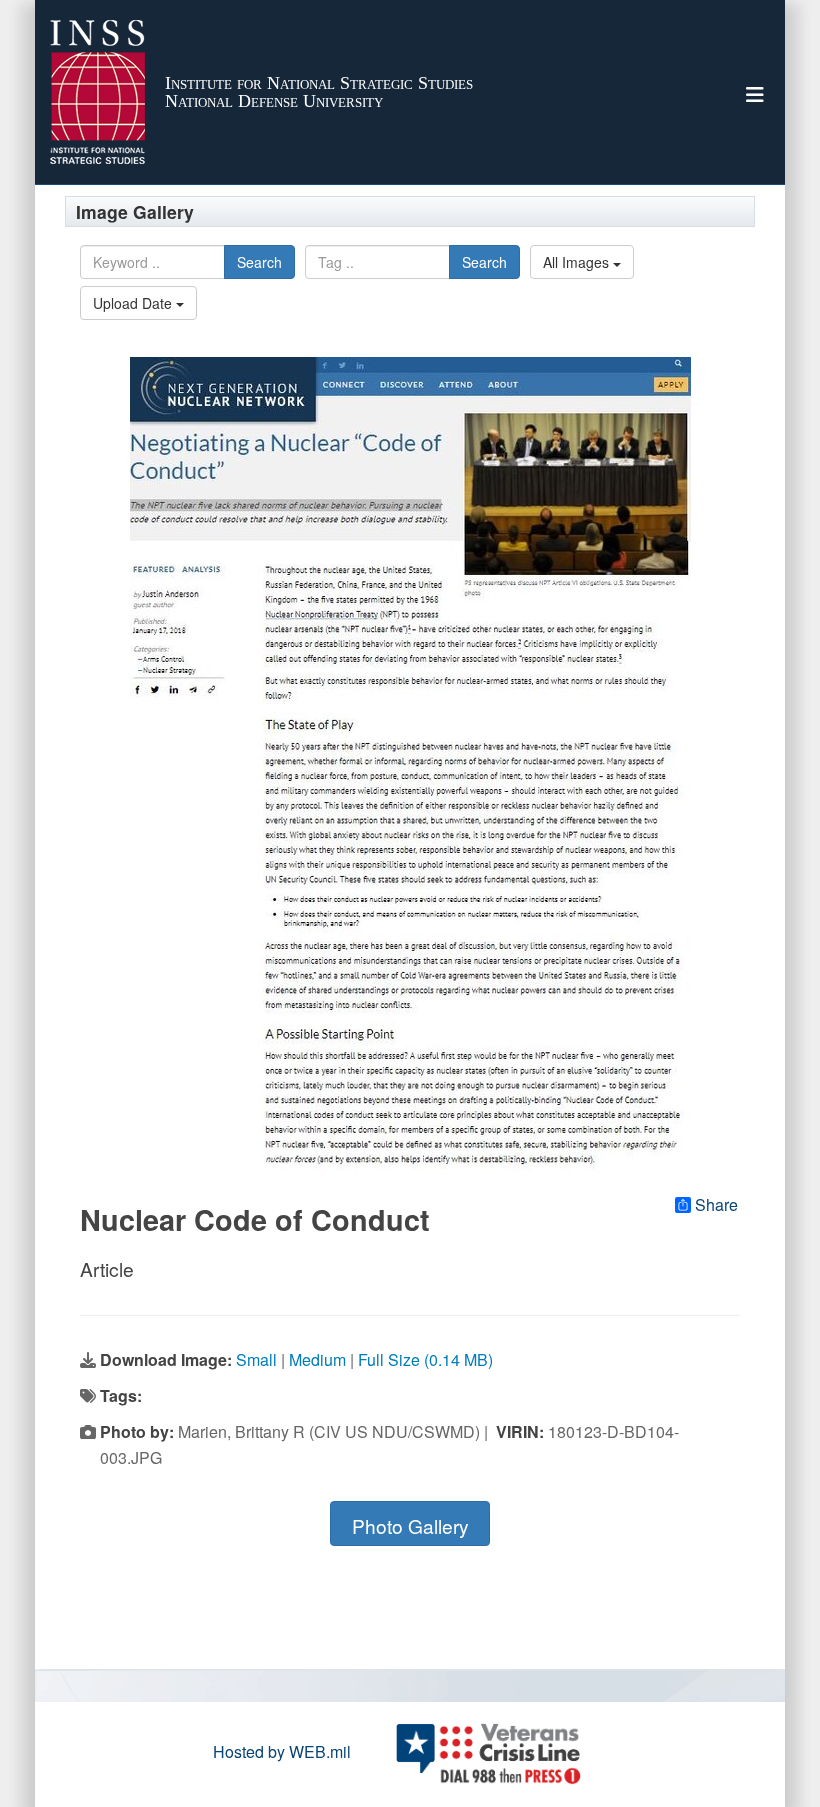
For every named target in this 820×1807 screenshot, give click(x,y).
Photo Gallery (410, 1525)
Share (716, 1205)
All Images (578, 262)
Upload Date (134, 303)
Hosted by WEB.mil (282, 1751)
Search (259, 262)
